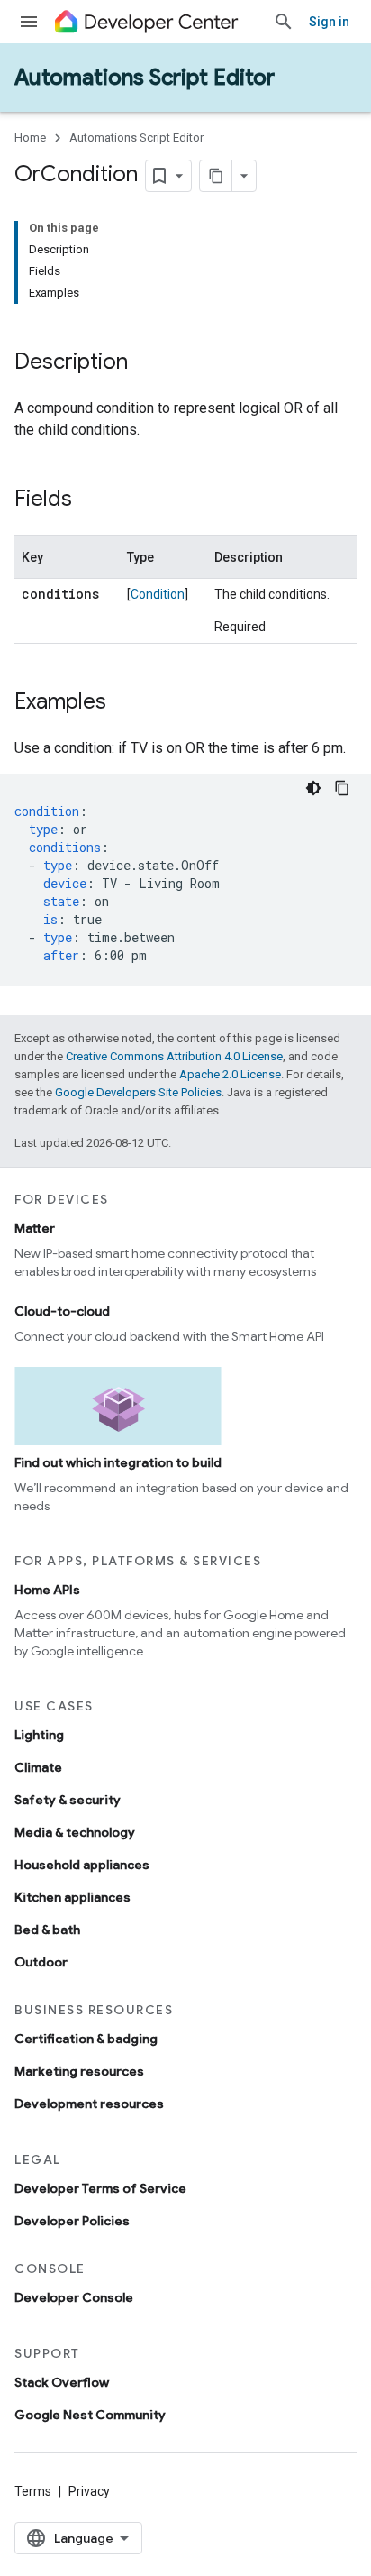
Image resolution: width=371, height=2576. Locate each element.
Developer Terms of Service (100, 2188)
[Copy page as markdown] (216, 176)
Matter (35, 1228)
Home (30, 138)
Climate (38, 1767)
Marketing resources (79, 2071)
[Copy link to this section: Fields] (90, 500)
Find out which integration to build (118, 1462)
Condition (158, 594)
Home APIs (47, 1590)
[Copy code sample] (342, 788)
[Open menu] (29, 22)
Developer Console (74, 2297)
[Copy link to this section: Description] (146, 363)
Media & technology (75, 1832)
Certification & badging (86, 2039)
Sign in (329, 22)
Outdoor (41, 1962)
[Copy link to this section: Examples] (124, 703)
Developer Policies (72, 2221)
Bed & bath (47, 1930)
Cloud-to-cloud (62, 1311)
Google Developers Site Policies (138, 1092)
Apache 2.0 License (230, 1074)
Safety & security (68, 1800)
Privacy (89, 2491)
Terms (33, 2491)
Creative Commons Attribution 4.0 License (174, 1056)
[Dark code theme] (313, 788)
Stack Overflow (62, 2382)
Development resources (89, 2104)
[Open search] (284, 22)
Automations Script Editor (145, 78)
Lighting (39, 1735)
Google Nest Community (90, 2415)
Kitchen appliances (72, 1897)
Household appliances (82, 1865)
